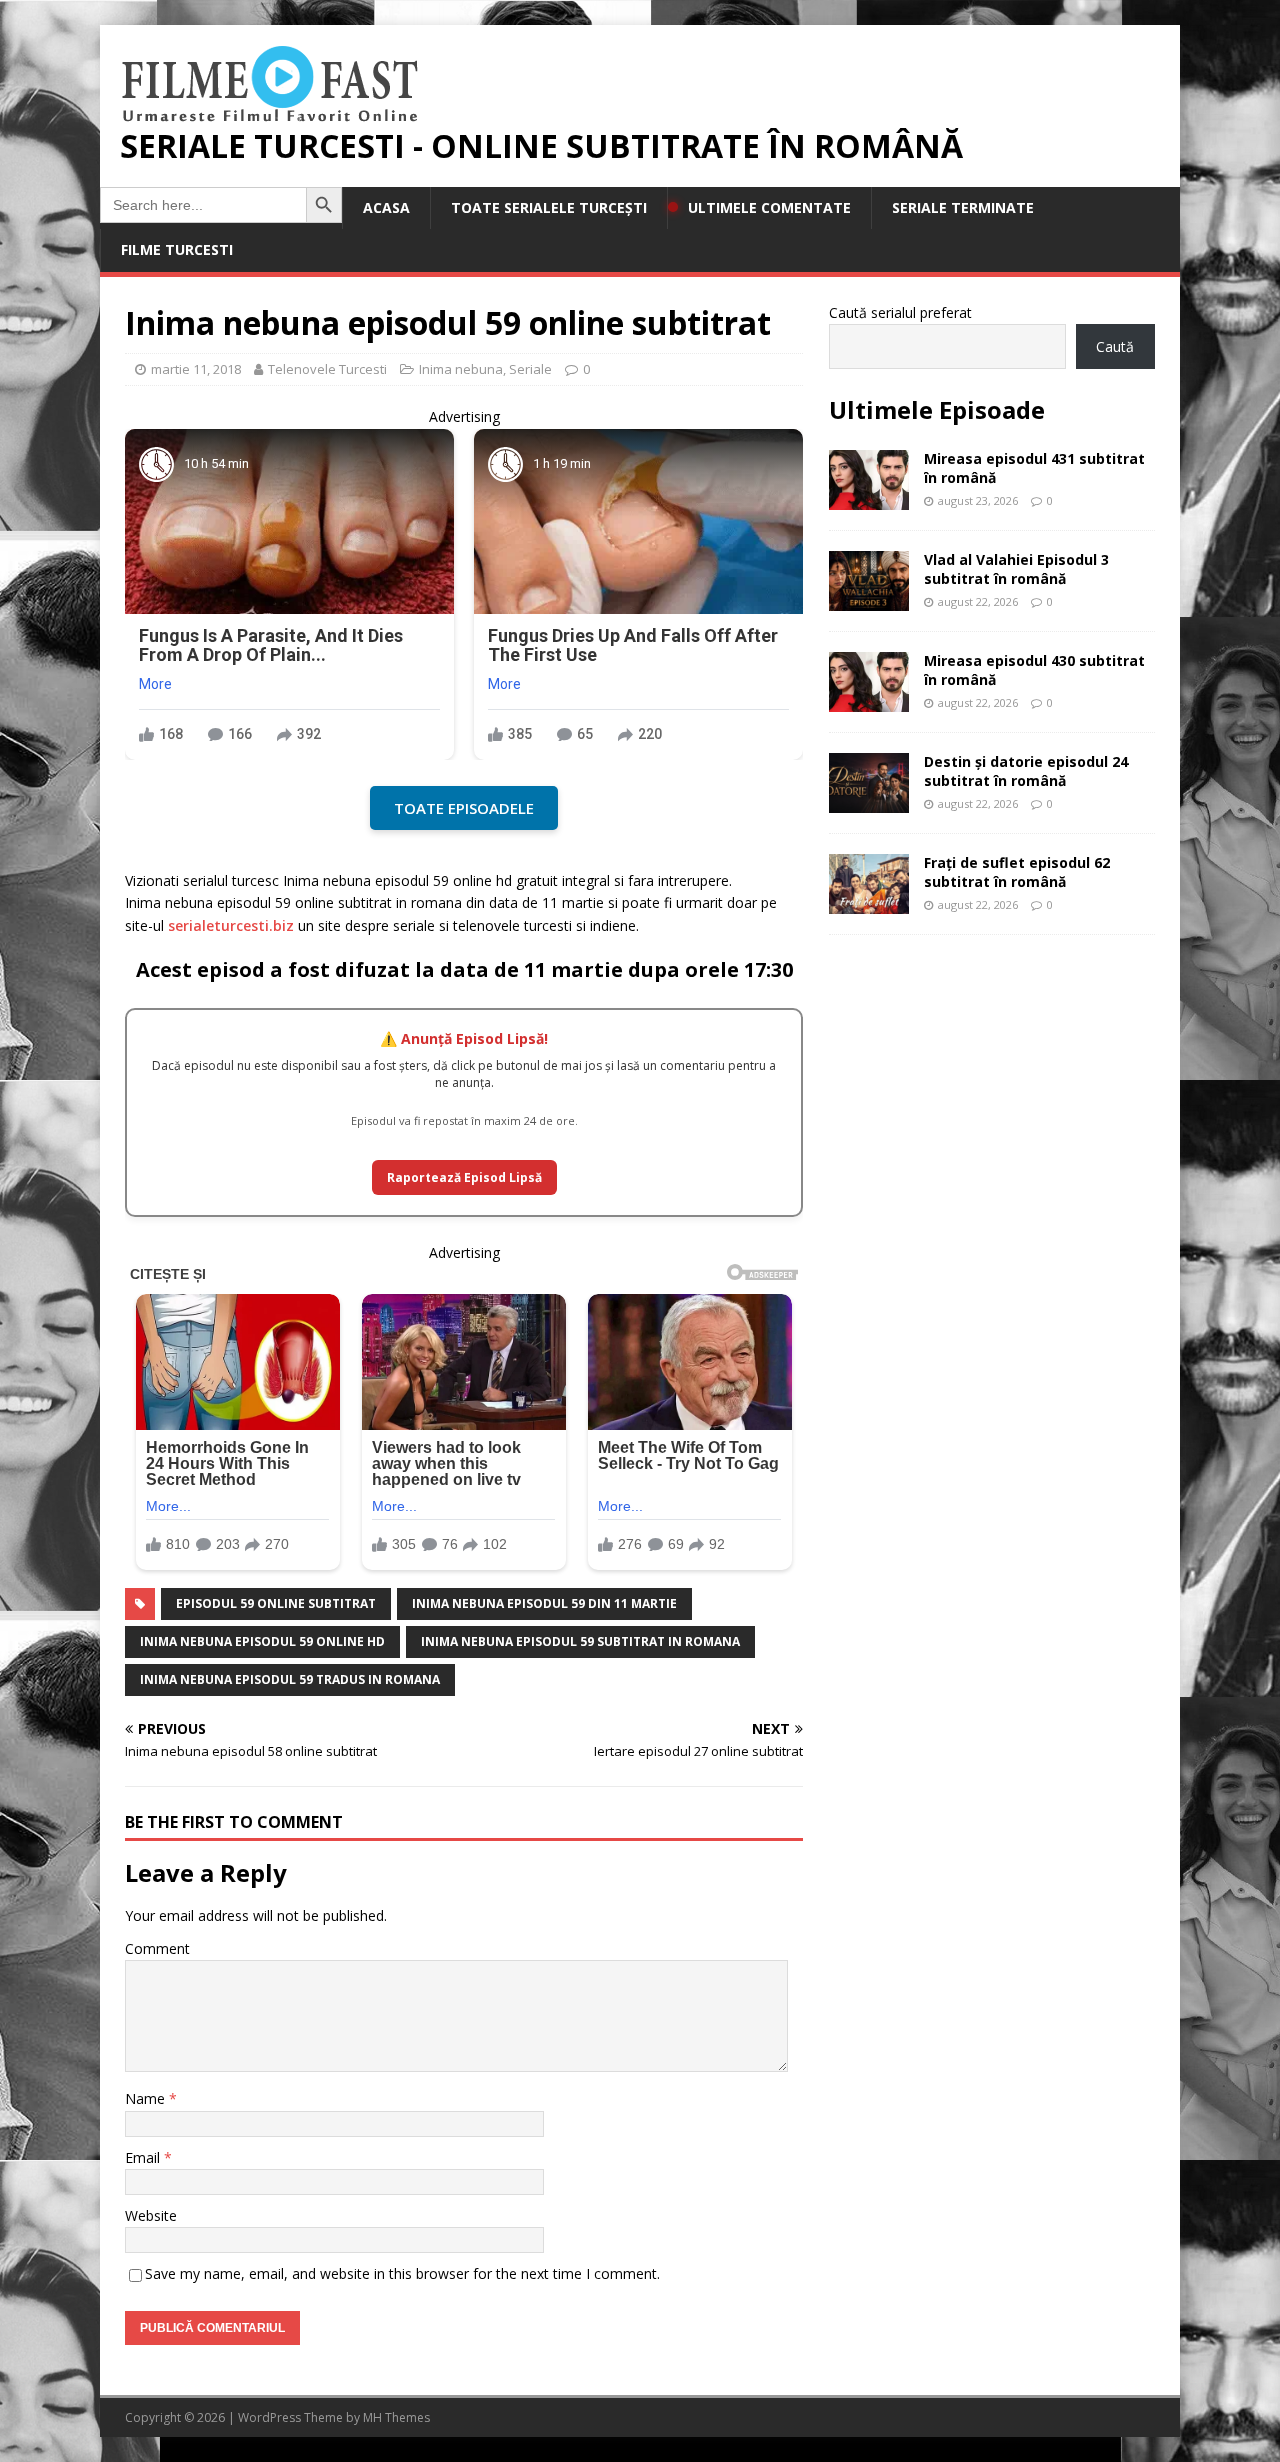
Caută (1115, 346)
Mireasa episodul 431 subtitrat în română (1034, 467)
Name (147, 2098)
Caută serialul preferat (900, 312)
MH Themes (396, 2417)
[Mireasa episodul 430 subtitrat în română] (869, 700)
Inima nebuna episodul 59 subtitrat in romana (580, 1641)
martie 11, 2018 (196, 369)
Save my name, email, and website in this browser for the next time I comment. (402, 2273)
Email (144, 2157)
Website (151, 2215)
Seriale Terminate (963, 207)
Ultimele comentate (769, 207)
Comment (157, 1948)
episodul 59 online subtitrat (276, 1603)
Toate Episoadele (464, 808)
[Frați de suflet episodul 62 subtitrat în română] (869, 902)
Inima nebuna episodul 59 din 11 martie (544, 1603)
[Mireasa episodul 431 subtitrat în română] (869, 498)
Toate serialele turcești (549, 207)
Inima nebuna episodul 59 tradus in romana (290, 1679)
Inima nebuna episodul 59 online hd (262, 1641)
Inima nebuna (461, 369)
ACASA (386, 207)
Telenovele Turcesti (327, 369)
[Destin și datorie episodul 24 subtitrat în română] (869, 801)
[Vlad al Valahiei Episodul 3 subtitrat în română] (869, 599)
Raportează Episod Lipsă (464, 1177)
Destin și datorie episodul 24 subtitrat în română (1026, 770)
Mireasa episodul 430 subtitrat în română (1034, 669)
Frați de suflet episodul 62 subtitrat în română (1017, 871)
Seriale (530, 369)
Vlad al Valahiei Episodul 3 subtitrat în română (1016, 568)
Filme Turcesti (177, 249)
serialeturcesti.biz (231, 925)
